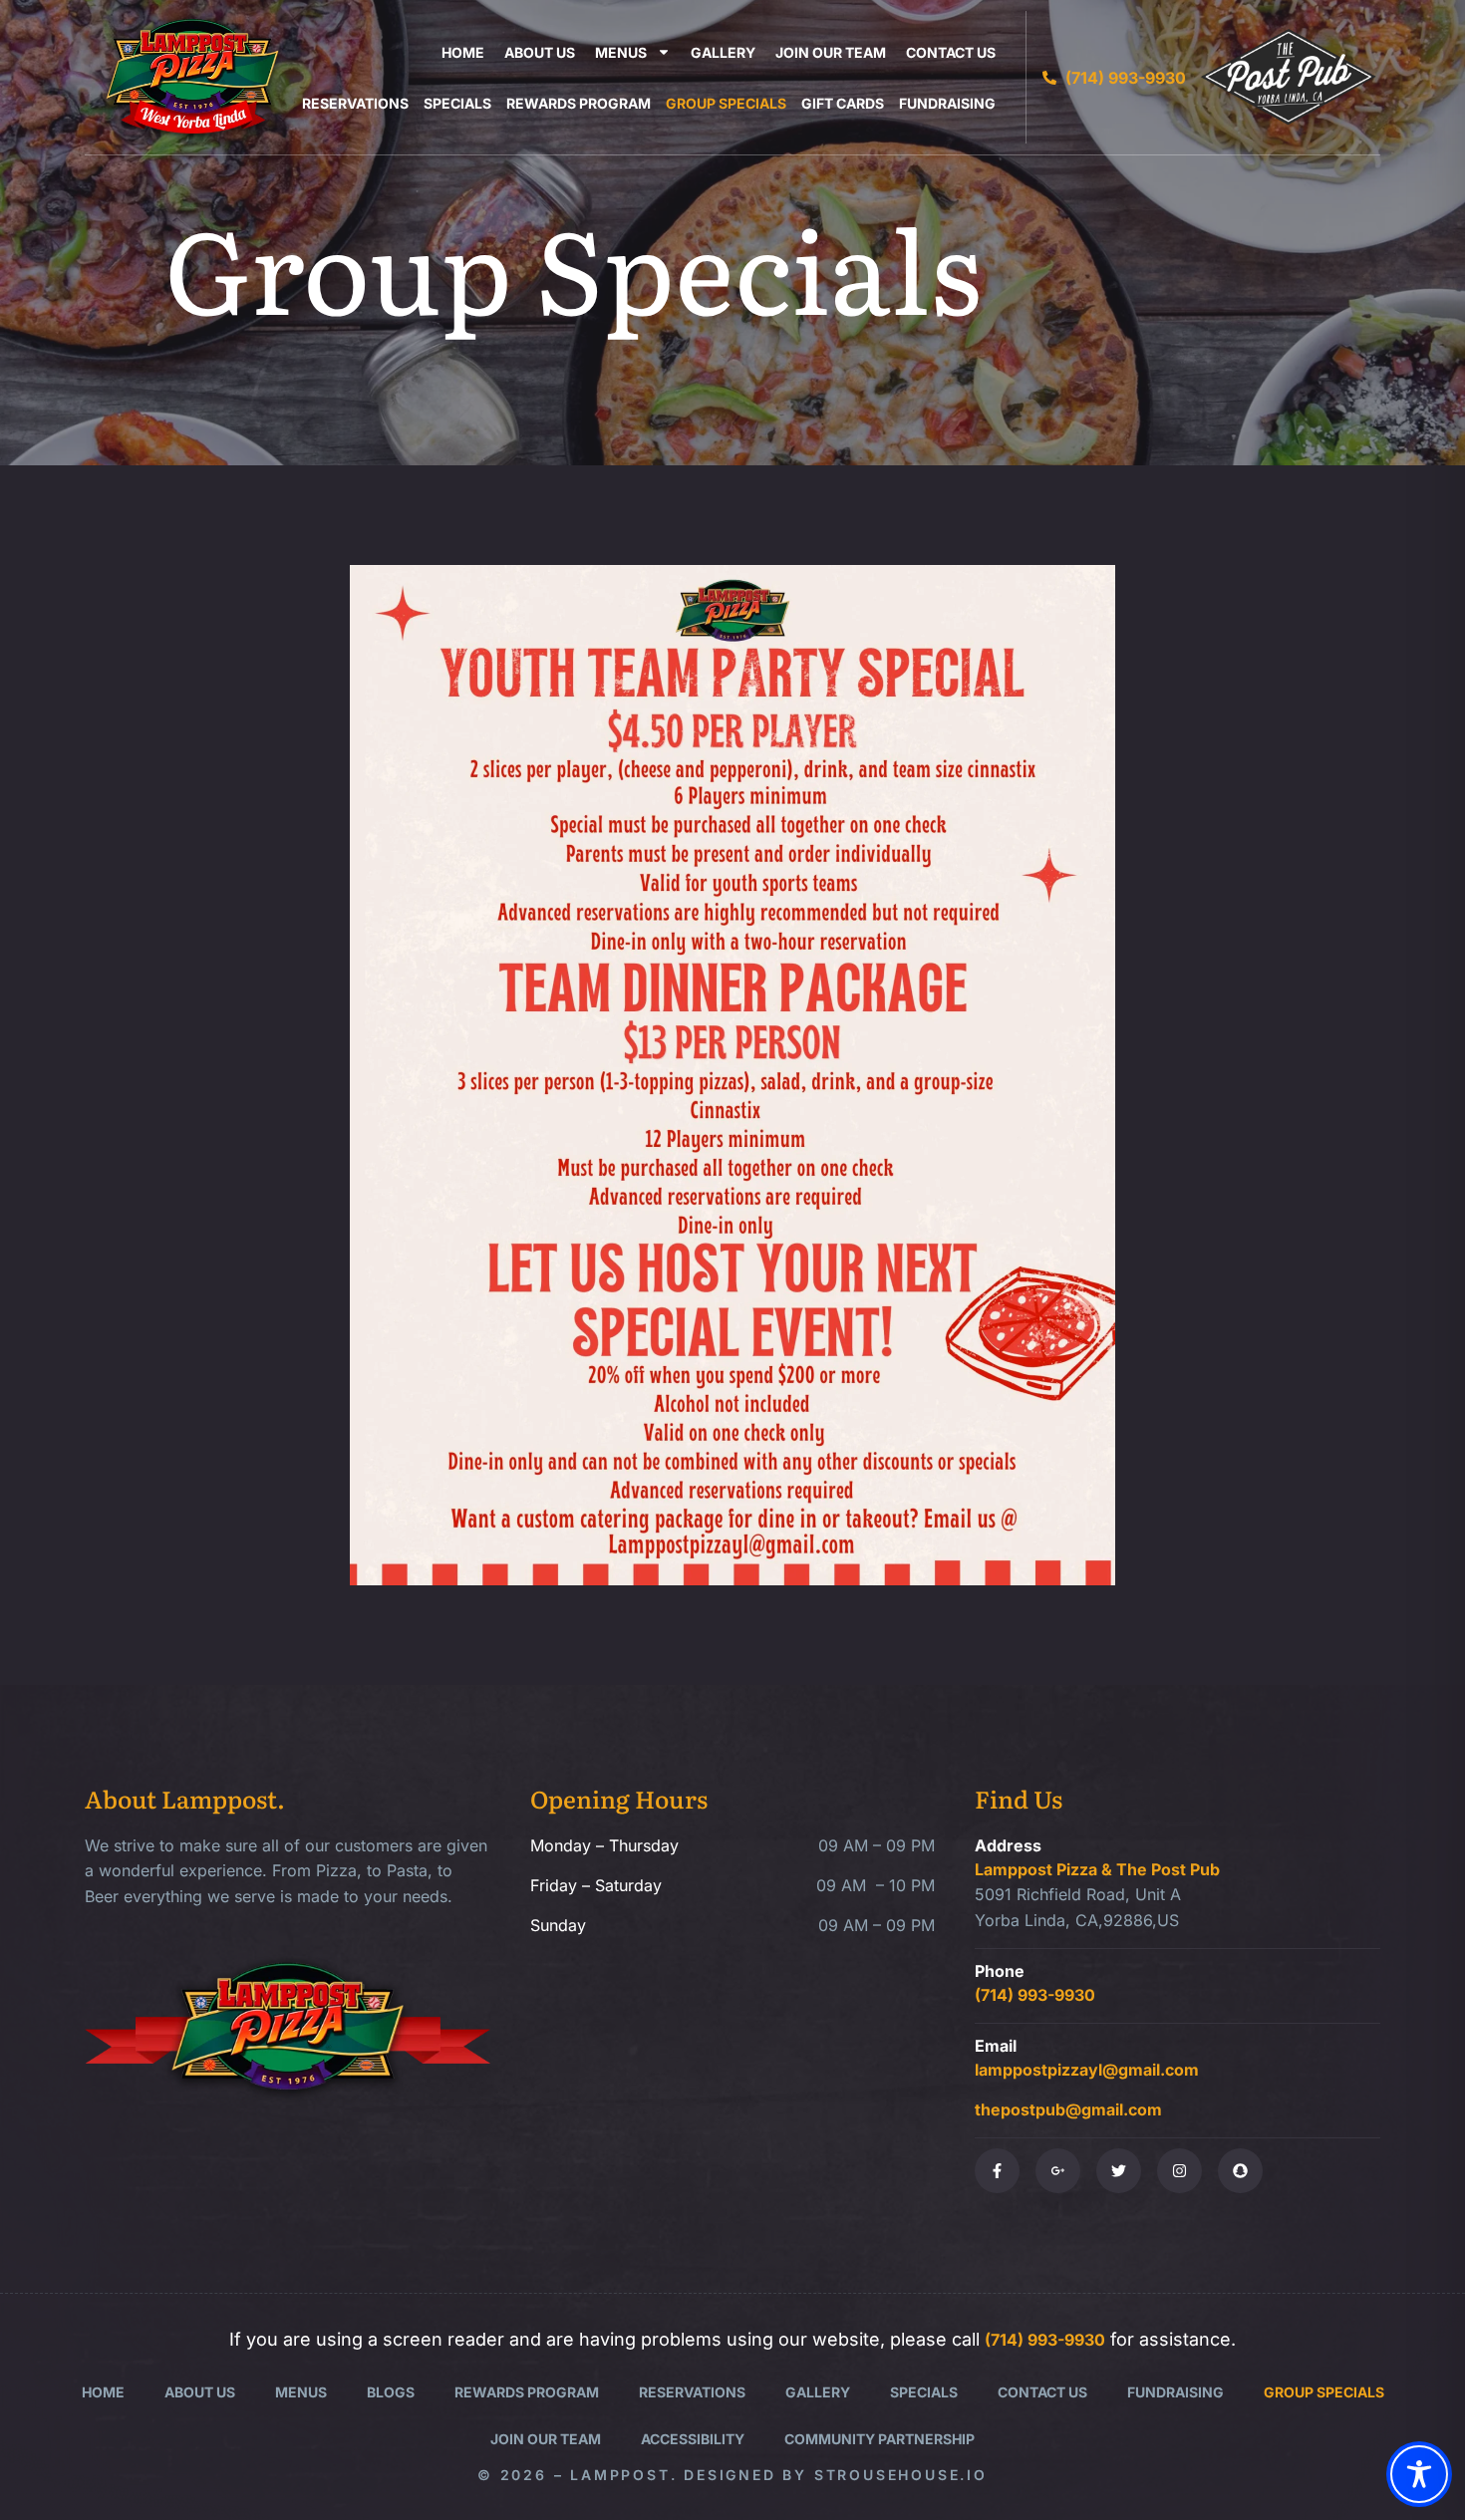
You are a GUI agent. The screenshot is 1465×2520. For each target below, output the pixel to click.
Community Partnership (879, 2439)
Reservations (355, 103)
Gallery (723, 52)
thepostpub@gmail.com (1068, 2109)
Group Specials (726, 103)
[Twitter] (1119, 2171)
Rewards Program (579, 103)
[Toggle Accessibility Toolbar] (1419, 2474)
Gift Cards (843, 103)
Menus (621, 52)
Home (463, 52)
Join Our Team (831, 52)
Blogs (391, 2392)
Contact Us (951, 52)
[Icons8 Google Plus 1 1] (1058, 2171)
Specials (457, 103)
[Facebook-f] (997, 2171)
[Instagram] (1179, 2171)
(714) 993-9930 (1035, 1995)
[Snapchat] (1240, 2171)
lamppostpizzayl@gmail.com (1087, 2070)
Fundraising (947, 103)
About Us (540, 52)
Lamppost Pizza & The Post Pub (1097, 1869)
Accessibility (693, 2439)
